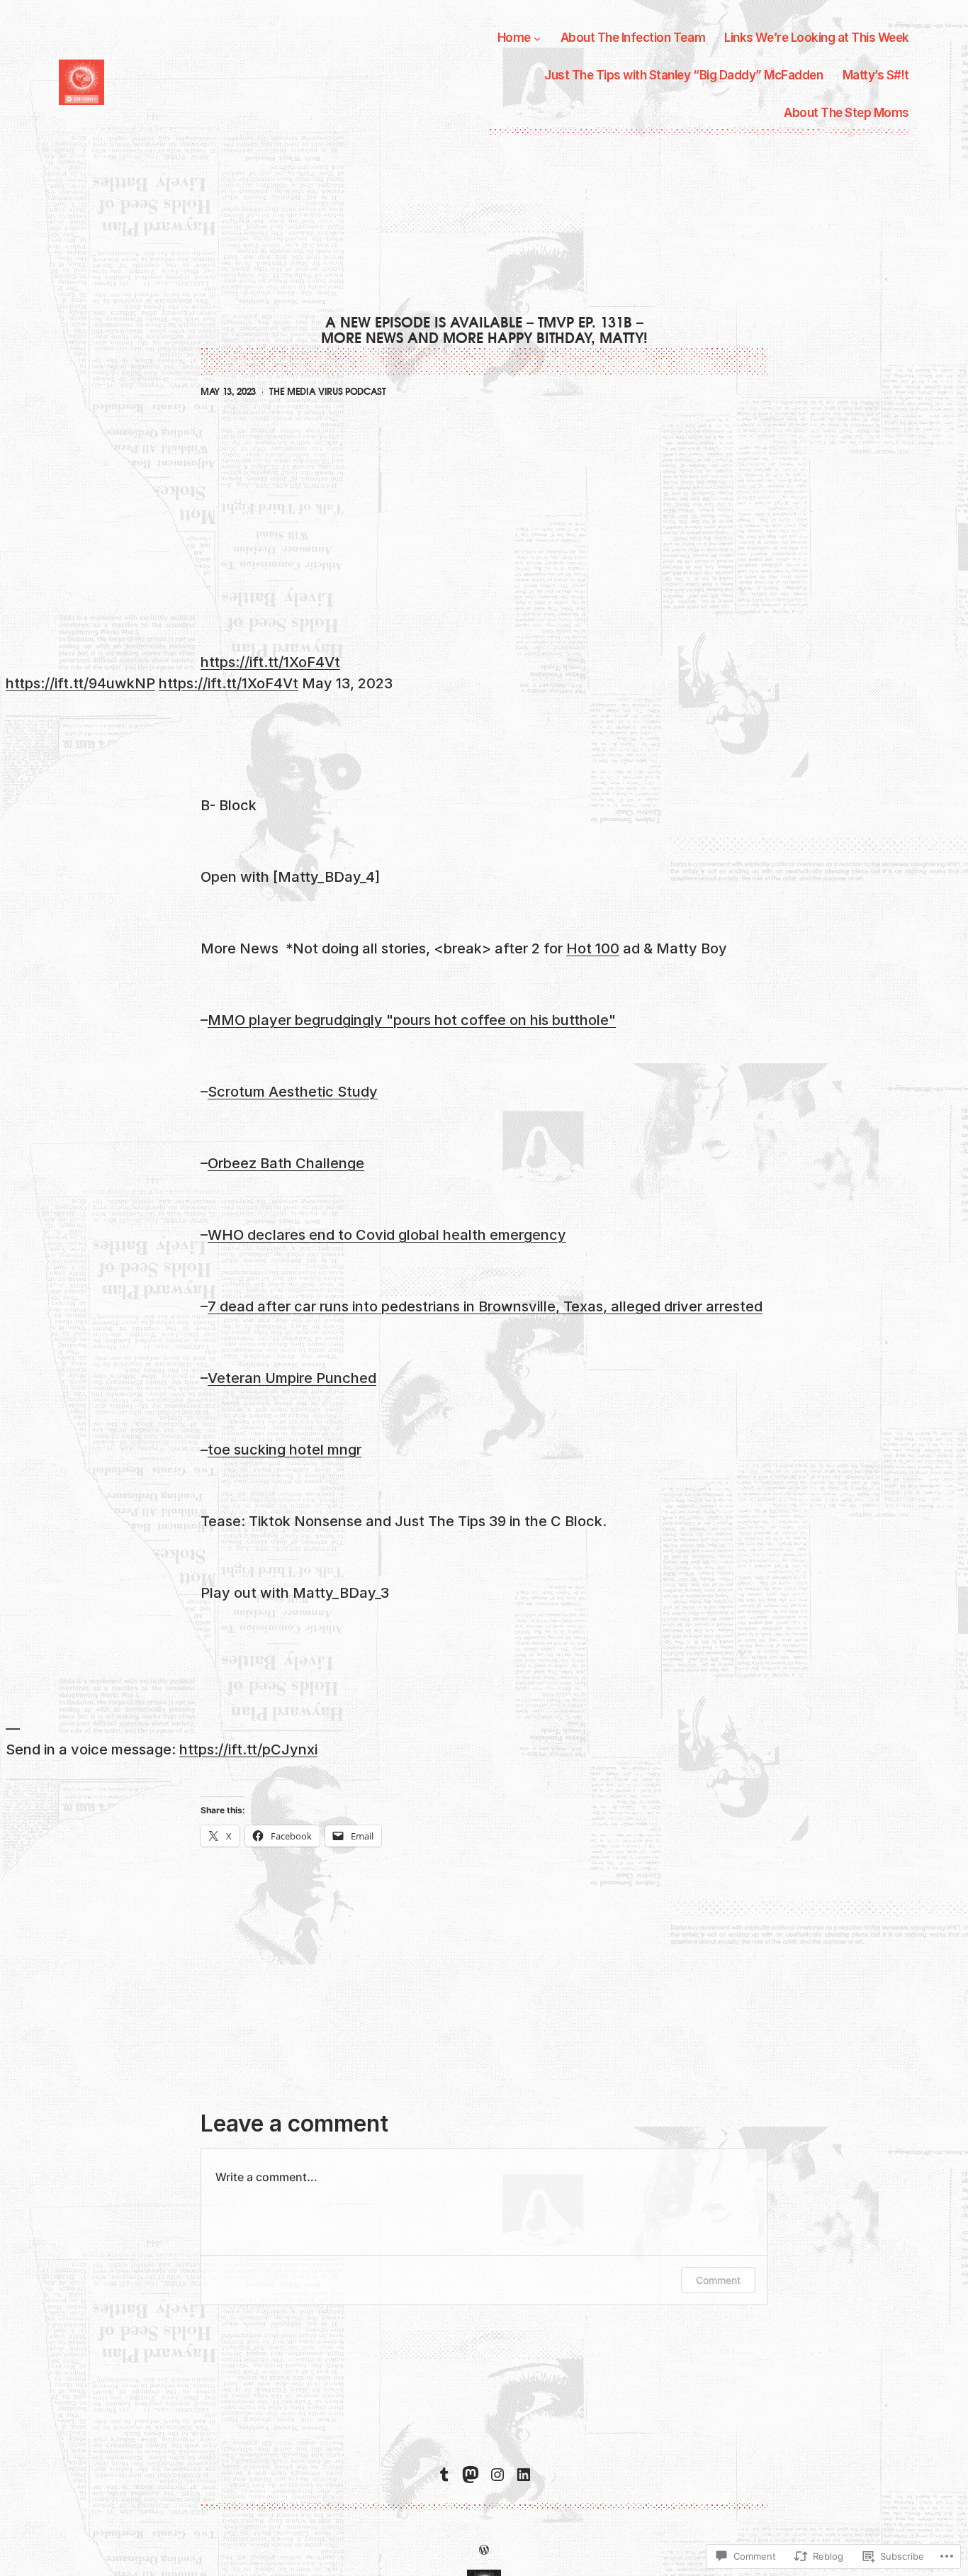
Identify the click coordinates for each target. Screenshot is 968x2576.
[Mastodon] (471, 2475)
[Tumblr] (444, 2475)
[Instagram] (497, 2475)
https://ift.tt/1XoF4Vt (270, 662)
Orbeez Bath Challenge (286, 1163)
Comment (718, 2280)
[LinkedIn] (524, 2475)
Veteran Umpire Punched (292, 1378)
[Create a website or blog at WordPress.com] (484, 2549)
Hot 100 (593, 948)
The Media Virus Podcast (328, 392)
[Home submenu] (537, 38)
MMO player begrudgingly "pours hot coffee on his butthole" (412, 1020)
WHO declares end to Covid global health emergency (387, 1235)
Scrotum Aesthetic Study (293, 1092)
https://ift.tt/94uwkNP (80, 683)
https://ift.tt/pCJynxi (248, 1749)
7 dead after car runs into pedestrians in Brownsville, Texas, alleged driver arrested (485, 1306)
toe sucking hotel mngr (285, 1450)
